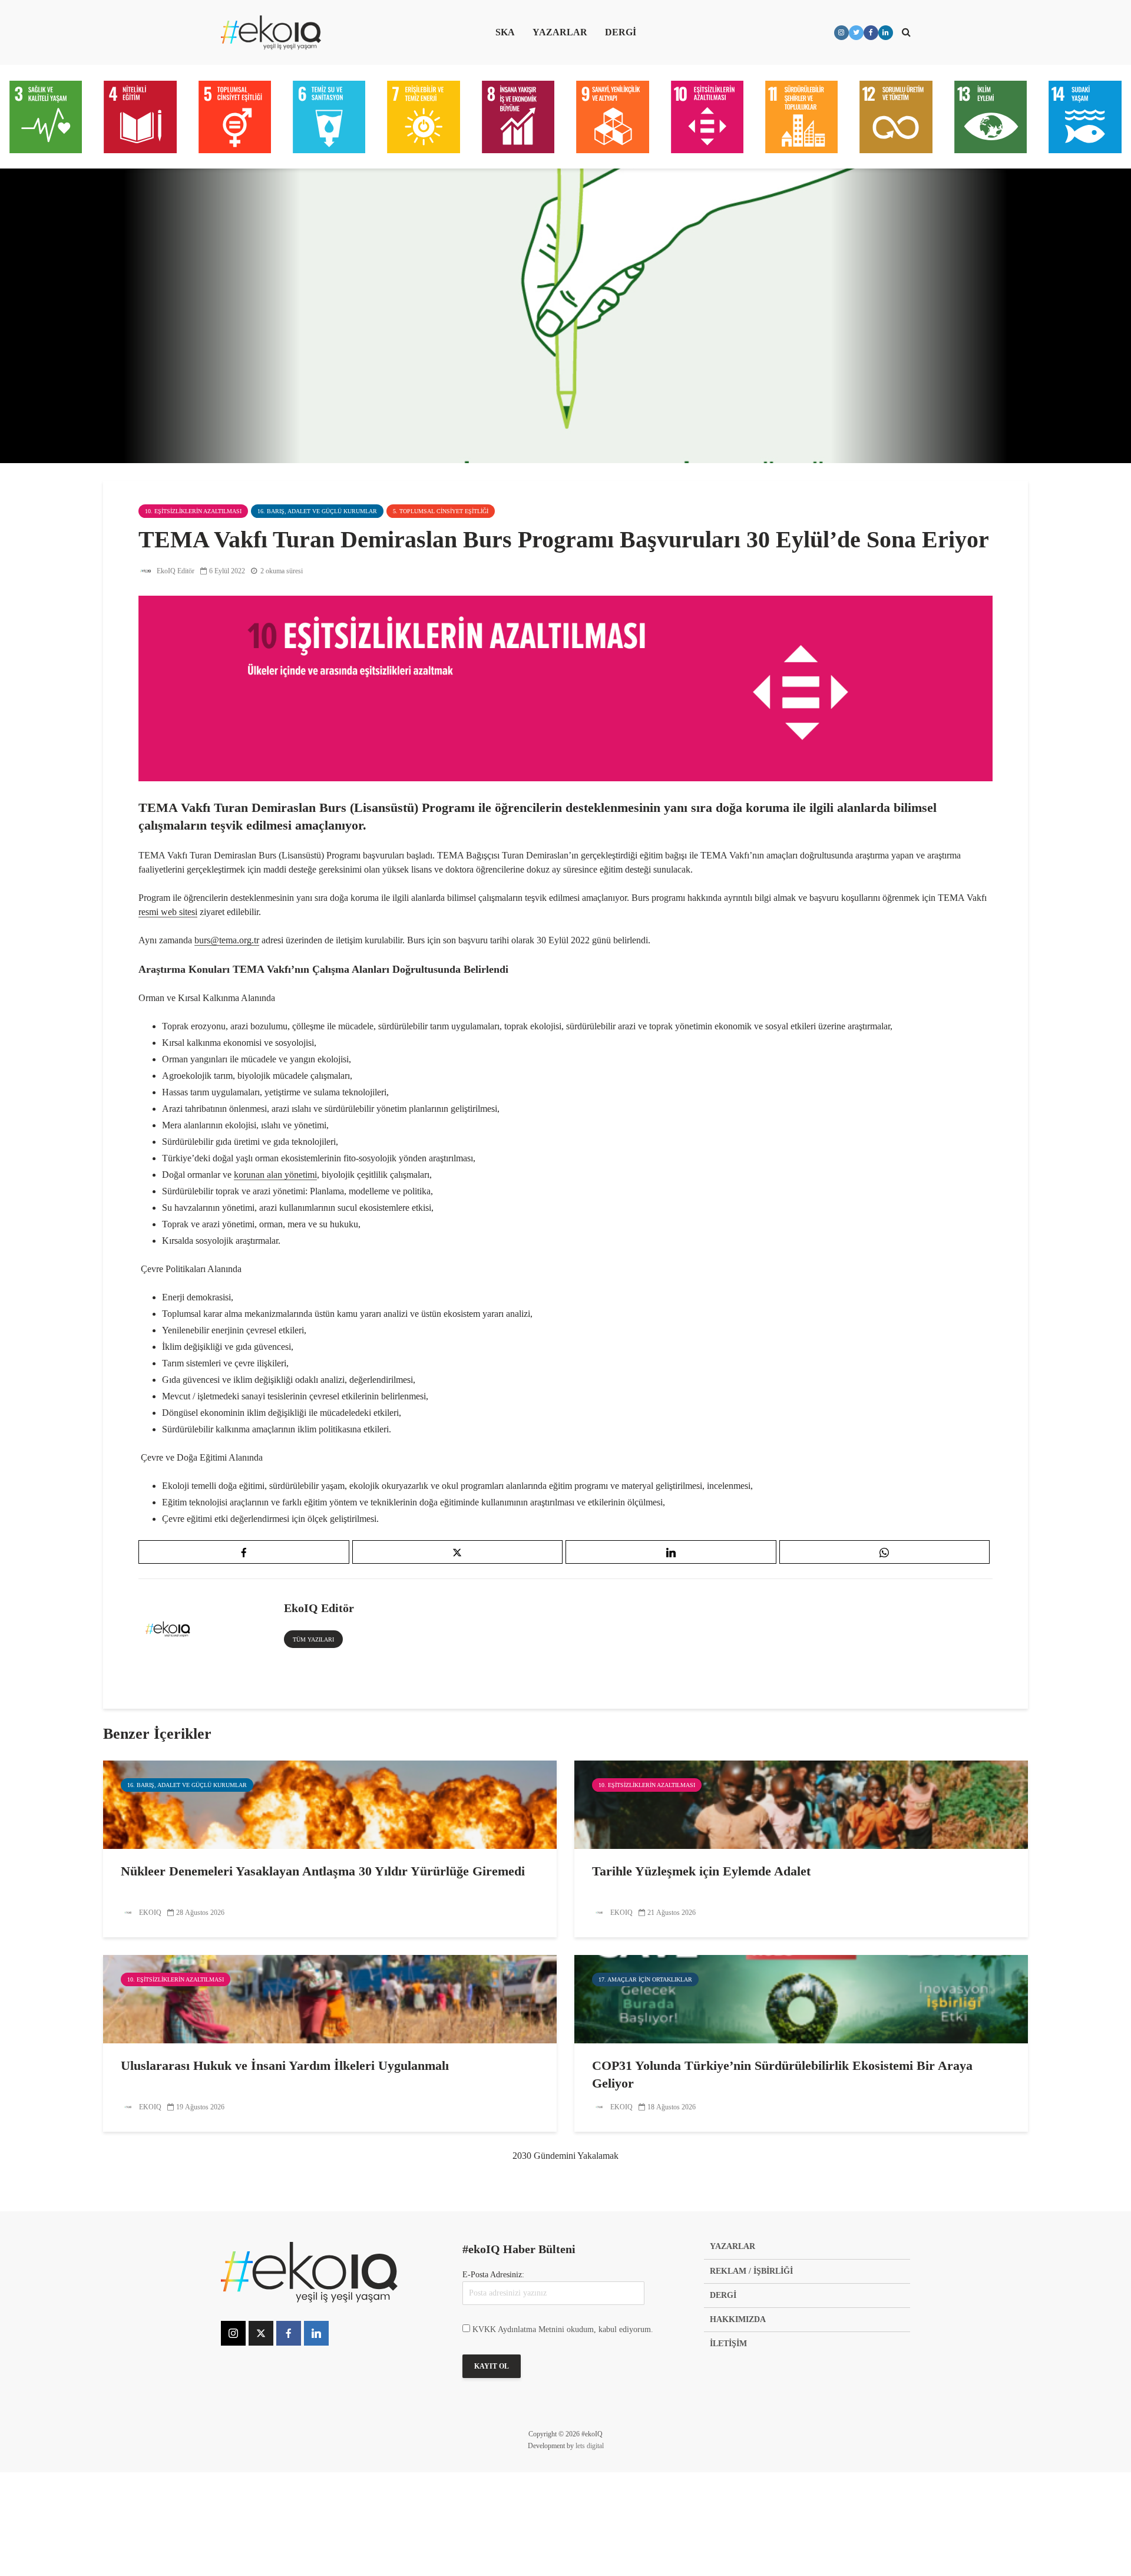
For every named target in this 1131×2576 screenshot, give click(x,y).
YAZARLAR (560, 32)
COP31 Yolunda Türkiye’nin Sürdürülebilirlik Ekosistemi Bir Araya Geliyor (782, 2074)
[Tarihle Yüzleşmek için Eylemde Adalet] (801, 1804)
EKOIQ (149, 1913)
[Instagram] (233, 2333)
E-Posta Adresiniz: (493, 2275)
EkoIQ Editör (175, 571)
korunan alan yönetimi (275, 1175)
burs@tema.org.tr (227, 940)
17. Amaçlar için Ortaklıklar (645, 1979)
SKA (505, 32)
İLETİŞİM (728, 2344)
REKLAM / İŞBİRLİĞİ (751, 2271)
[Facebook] (289, 2333)
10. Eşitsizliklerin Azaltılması (193, 511)
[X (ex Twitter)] (261, 2333)
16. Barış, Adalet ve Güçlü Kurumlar (317, 511)
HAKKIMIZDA (738, 2319)
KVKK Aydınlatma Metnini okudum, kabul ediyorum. (563, 2329)
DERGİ (621, 32)
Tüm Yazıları (313, 1639)
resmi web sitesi (168, 912)
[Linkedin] (316, 2333)
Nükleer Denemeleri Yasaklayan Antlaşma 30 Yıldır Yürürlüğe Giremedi (323, 1871)
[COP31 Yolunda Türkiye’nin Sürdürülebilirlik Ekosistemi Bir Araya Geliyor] (801, 1998)
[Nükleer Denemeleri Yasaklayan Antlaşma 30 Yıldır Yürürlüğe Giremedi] (330, 1804)
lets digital (590, 2446)
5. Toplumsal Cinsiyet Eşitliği (441, 511)
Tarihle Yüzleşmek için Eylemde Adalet (701, 1871)
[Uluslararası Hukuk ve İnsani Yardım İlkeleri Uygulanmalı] (330, 1998)
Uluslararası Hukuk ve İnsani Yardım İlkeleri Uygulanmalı (285, 2065)
